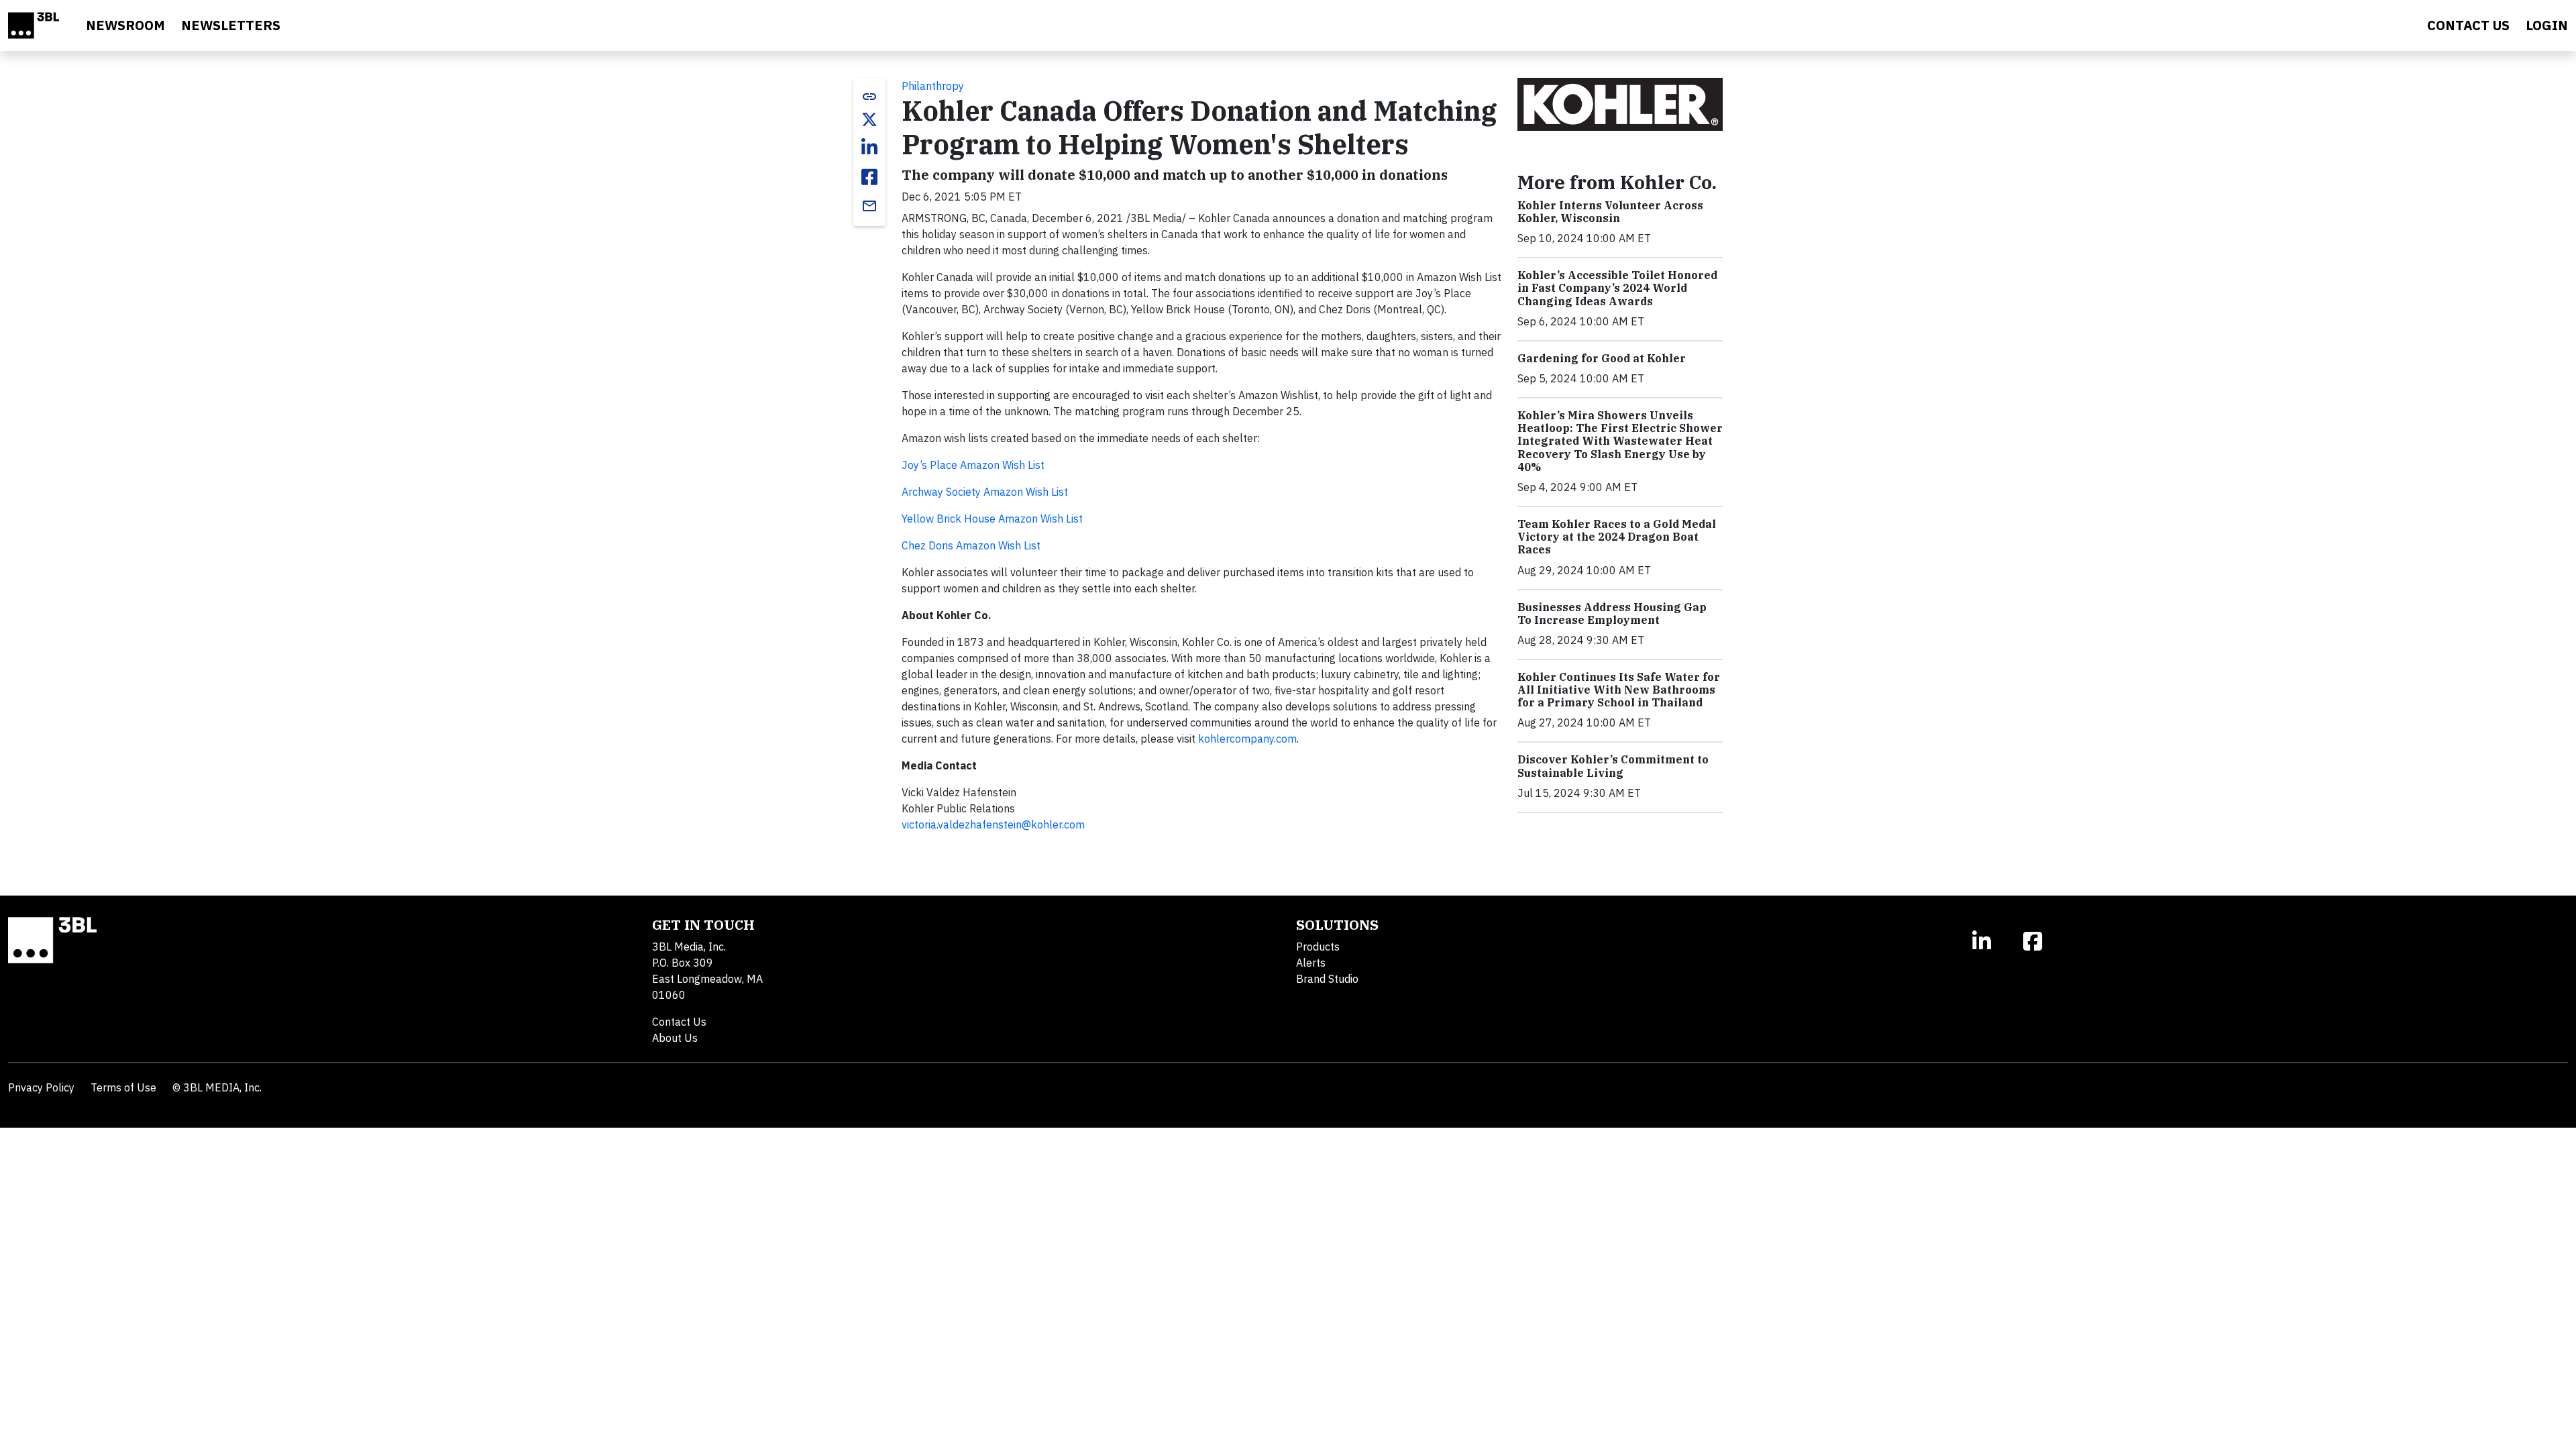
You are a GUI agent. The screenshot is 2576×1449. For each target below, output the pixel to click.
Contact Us (679, 1022)
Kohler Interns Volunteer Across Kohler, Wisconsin (1610, 212)
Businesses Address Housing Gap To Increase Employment (1612, 613)
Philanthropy (933, 86)
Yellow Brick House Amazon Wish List (992, 519)
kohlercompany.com (1247, 739)
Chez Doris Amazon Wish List (971, 545)
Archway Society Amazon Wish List (986, 492)
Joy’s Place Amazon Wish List (974, 465)
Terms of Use (123, 1087)
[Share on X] (869, 119)
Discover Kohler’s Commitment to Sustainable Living (1613, 766)
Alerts (1311, 963)
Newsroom (125, 25)
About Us (675, 1038)
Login (2547, 25)
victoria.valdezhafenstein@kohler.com (993, 824)
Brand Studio (1327, 979)
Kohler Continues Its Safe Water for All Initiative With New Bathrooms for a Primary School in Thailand (1619, 690)
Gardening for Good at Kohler (1602, 358)
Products (1318, 947)
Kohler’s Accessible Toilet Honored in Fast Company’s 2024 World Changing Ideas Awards (1617, 288)
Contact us (2468, 25)
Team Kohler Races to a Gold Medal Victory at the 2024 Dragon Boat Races (1617, 537)
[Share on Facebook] (869, 177)
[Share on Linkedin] (869, 148)
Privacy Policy (41, 1087)
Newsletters (231, 25)
